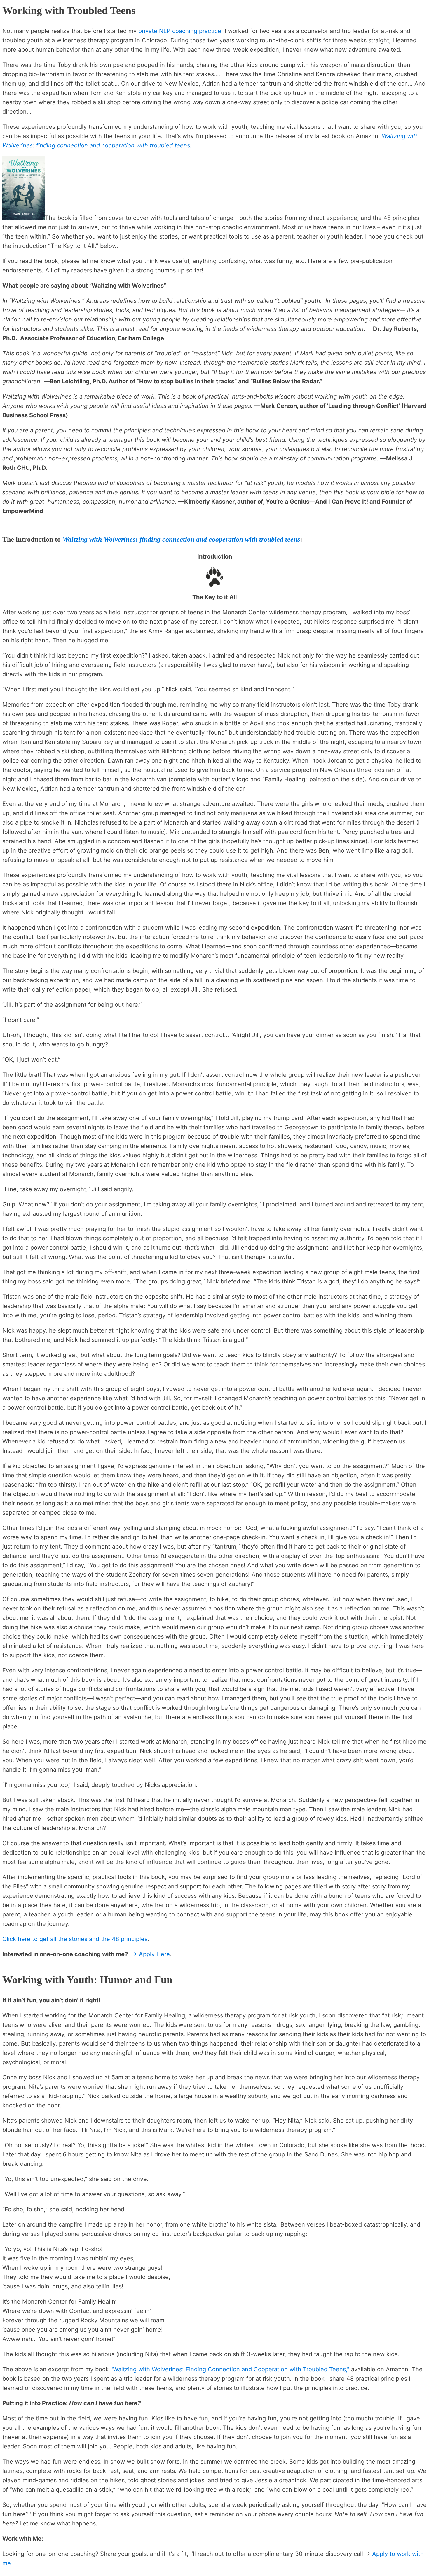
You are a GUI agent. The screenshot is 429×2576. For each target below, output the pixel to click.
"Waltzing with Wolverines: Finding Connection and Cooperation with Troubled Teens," (230, 2369)
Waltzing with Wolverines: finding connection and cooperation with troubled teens (181, 539)
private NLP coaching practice (180, 31)
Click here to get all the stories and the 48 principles (75, 1939)
